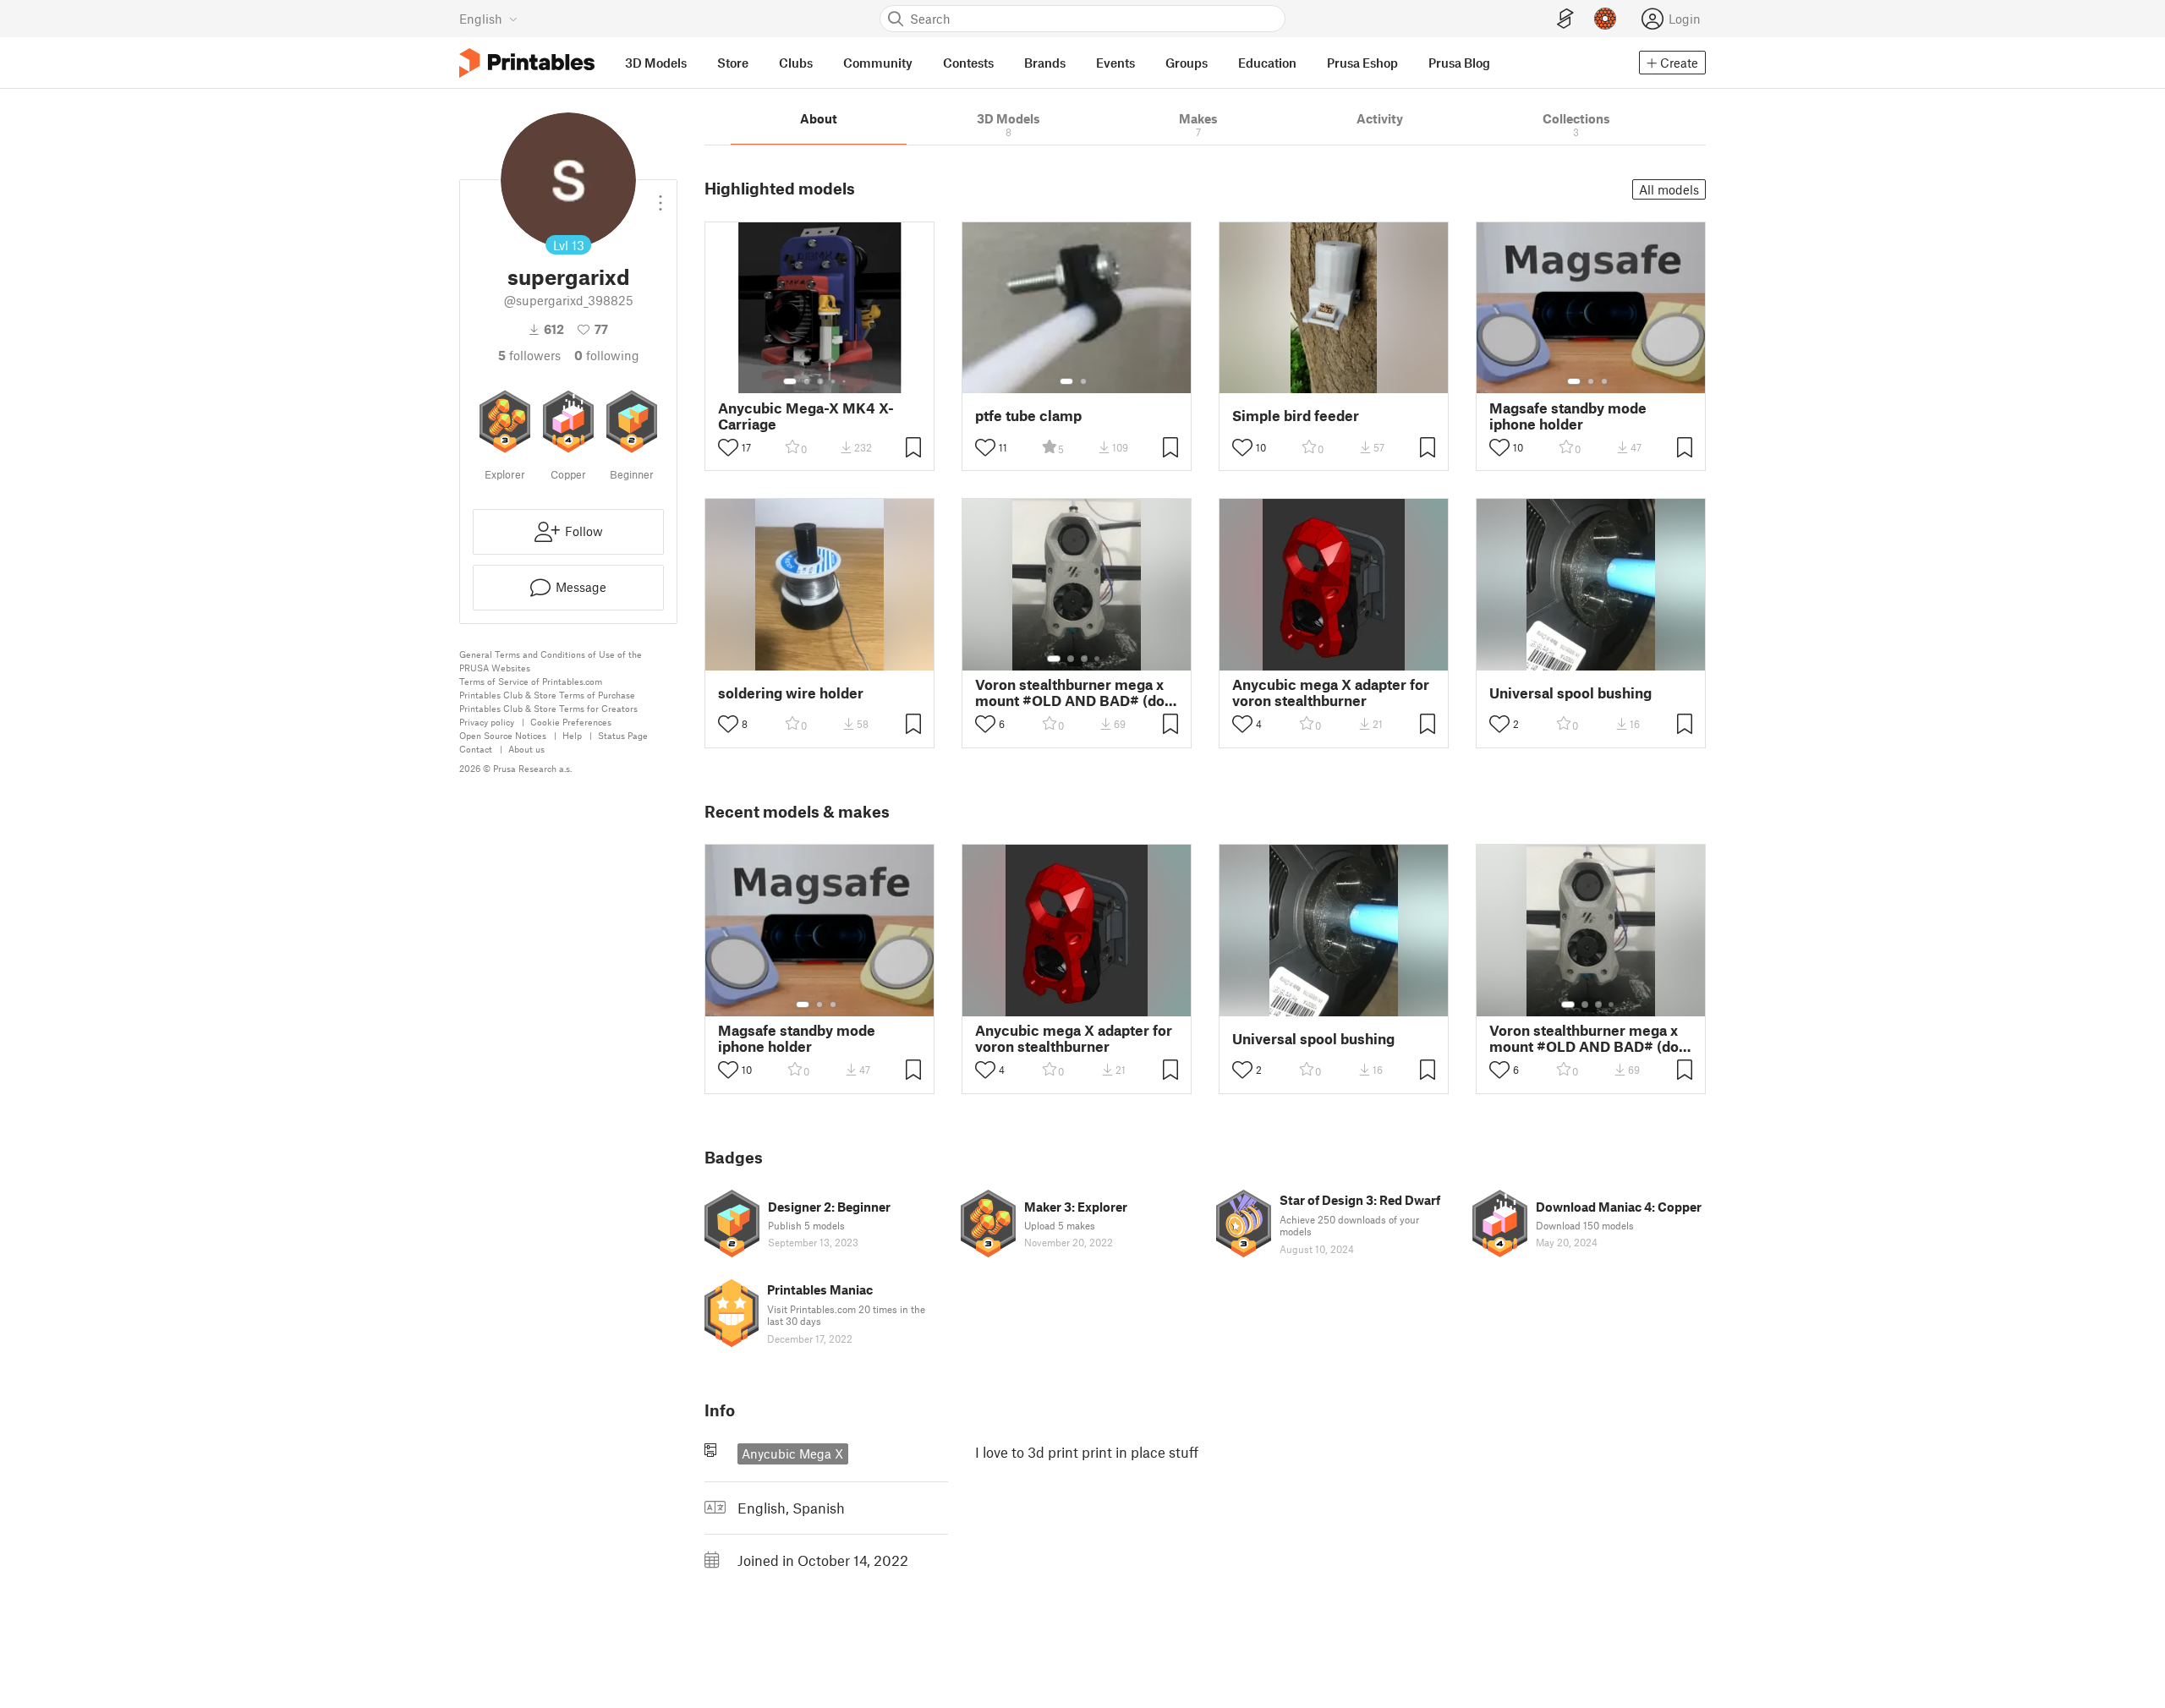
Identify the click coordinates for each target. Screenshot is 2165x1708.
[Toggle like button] (728, 447)
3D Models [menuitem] (656, 63)
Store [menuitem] (733, 63)
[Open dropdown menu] (660, 196)
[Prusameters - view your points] (1605, 19)
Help (572, 735)
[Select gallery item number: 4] (834, 381)
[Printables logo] (527, 63)
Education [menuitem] (1267, 63)
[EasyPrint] (1565, 19)
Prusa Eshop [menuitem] (1362, 63)
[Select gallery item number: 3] (820, 381)
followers (529, 355)
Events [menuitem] (1115, 63)
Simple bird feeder (1296, 416)
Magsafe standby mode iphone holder (1568, 416)
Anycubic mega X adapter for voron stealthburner (1331, 693)
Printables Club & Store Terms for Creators (548, 708)
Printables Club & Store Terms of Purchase (547, 695)
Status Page (623, 735)
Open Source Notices (503, 735)
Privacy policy (487, 722)
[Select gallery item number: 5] (846, 381)
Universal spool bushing (1570, 693)
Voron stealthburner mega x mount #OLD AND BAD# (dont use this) (1077, 693)
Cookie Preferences (571, 722)
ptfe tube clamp (1028, 416)
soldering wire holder (791, 693)
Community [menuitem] (878, 63)
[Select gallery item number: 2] (807, 381)
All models (1669, 189)
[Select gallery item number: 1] (790, 381)
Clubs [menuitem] (796, 63)
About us (526, 749)
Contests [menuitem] (968, 63)
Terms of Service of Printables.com (531, 681)
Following (607, 355)
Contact (476, 749)
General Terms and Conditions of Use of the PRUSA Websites (551, 661)
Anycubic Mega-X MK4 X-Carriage (806, 416)
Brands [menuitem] (1045, 63)
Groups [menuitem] (1187, 63)
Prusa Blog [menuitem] (1459, 63)
